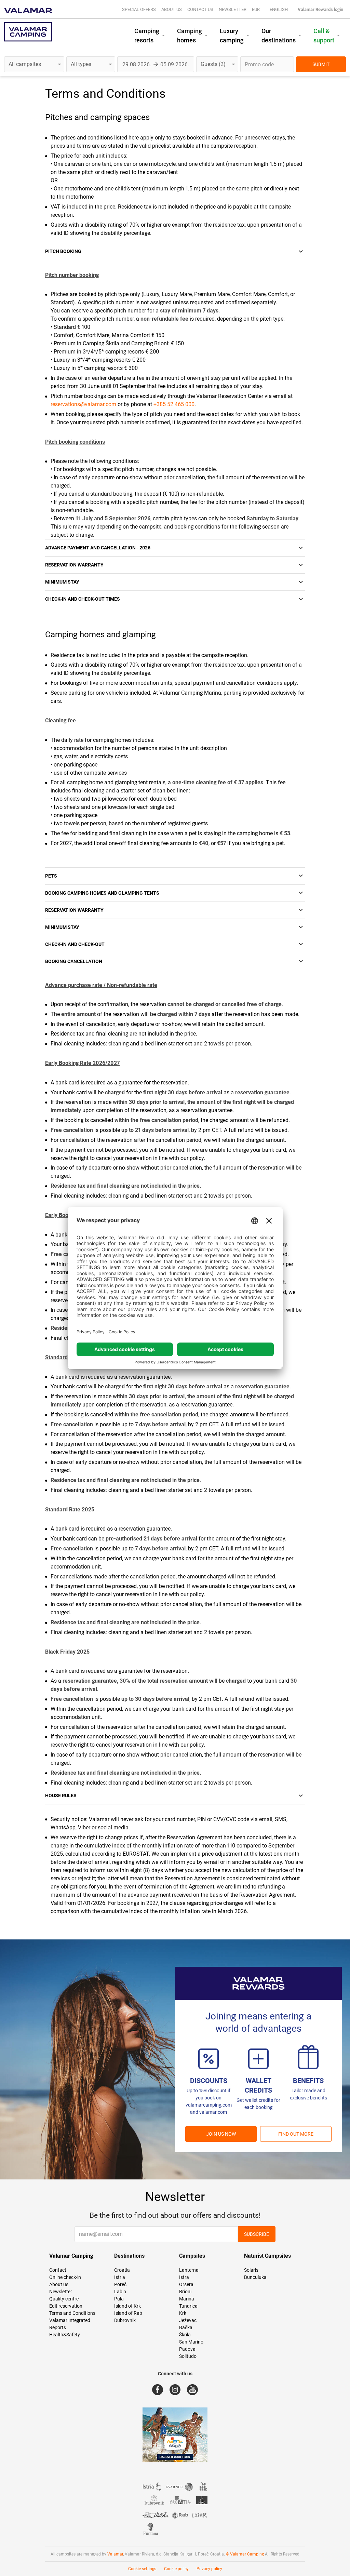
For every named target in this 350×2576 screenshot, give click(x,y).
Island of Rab (128, 2313)
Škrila (185, 2335)
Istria (120, 2277)
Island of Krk (127, 2306)
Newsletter (233, 9)
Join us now (221, 2134)
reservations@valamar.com (83, 404)
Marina (187, 2299)
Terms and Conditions (72, 2313)
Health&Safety (65, 2335)
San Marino (191, 2342)
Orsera (186, 2284)
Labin (120, 2292)
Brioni (185, 2292)
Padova (187, 2349)
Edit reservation (66, 2306)
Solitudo (188, 2356)
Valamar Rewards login (320, 9)
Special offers (139, 9)
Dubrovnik (125, 2320)
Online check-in (65, 2277)
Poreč (120, 2284)
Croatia (122, 2270)
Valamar (115, 2554)
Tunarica (188, 2306)
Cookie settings (142, 2569)
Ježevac (188, 2320)
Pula (119, 2299)
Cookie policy (176, 2569)
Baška (186, 2327)
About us (172, 9)
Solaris (251, 2270)
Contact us (200, 9)
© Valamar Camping (245, 2554)
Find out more (296, 2134)
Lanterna (189, 2270)
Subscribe (257, 2234)
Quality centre (64, 2299)
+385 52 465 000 (174, 404)
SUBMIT (321, 64)
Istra (184, 2277)
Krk (183, 2313)
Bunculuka (255, 2277)
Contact (58, 2270)
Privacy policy (209, 2569)
